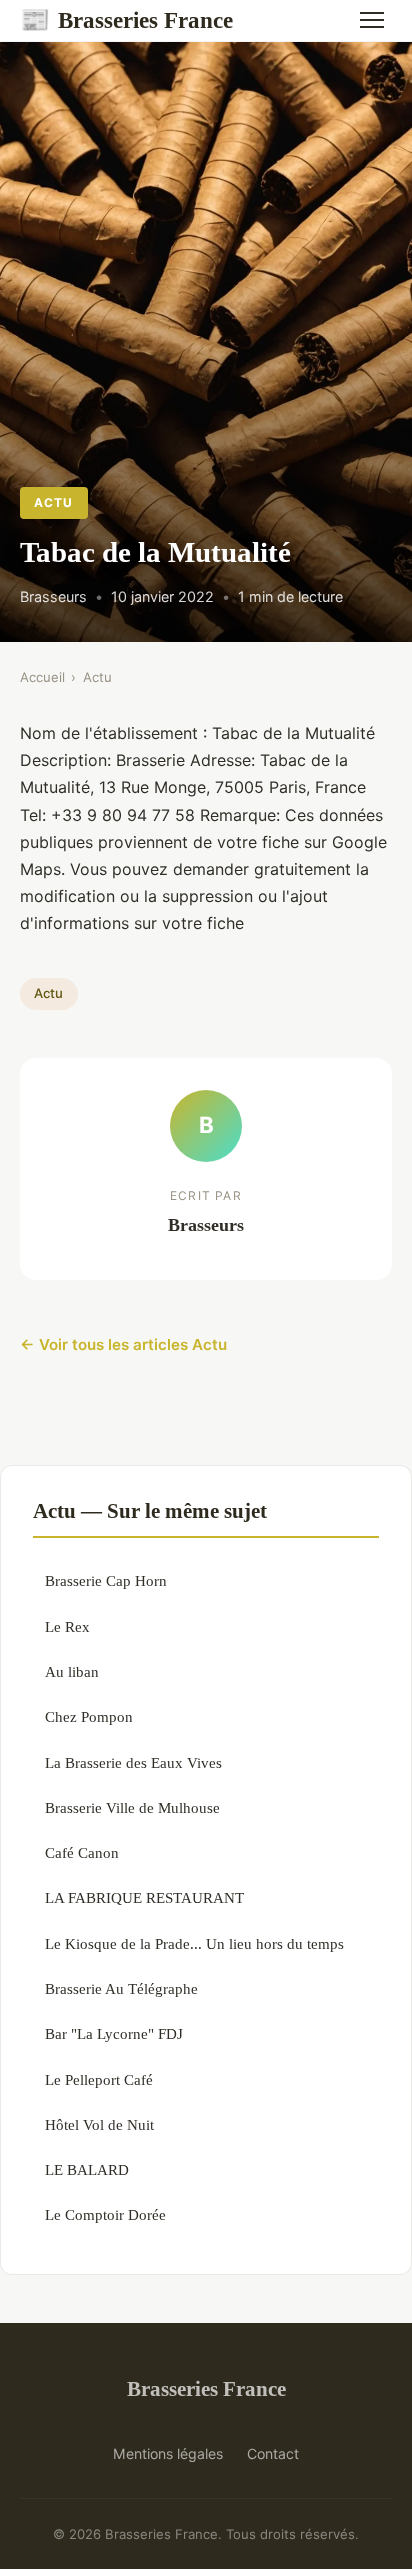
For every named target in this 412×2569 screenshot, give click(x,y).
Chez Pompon (89, 1716)
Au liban (72, 1671)
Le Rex (67, 1626)
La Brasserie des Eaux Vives (133, 1762)
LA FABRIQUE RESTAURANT (144, 1897)
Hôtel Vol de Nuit (99, 2124)
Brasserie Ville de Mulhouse (132, 1807)
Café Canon (82, 1852)
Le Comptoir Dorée (105, 2214)
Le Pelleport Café (99, 2079)
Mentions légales (168, 2453)
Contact (273, 2453)
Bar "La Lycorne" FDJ (114, 2033)
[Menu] (372, 20)
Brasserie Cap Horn (106, 1580)
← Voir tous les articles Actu (123, 1344)
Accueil (42, 677)
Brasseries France (126, 20)
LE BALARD (87, 2169)
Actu (53, 502)
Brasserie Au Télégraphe (121, 1988)
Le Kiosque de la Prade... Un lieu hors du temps (194, 1943)
